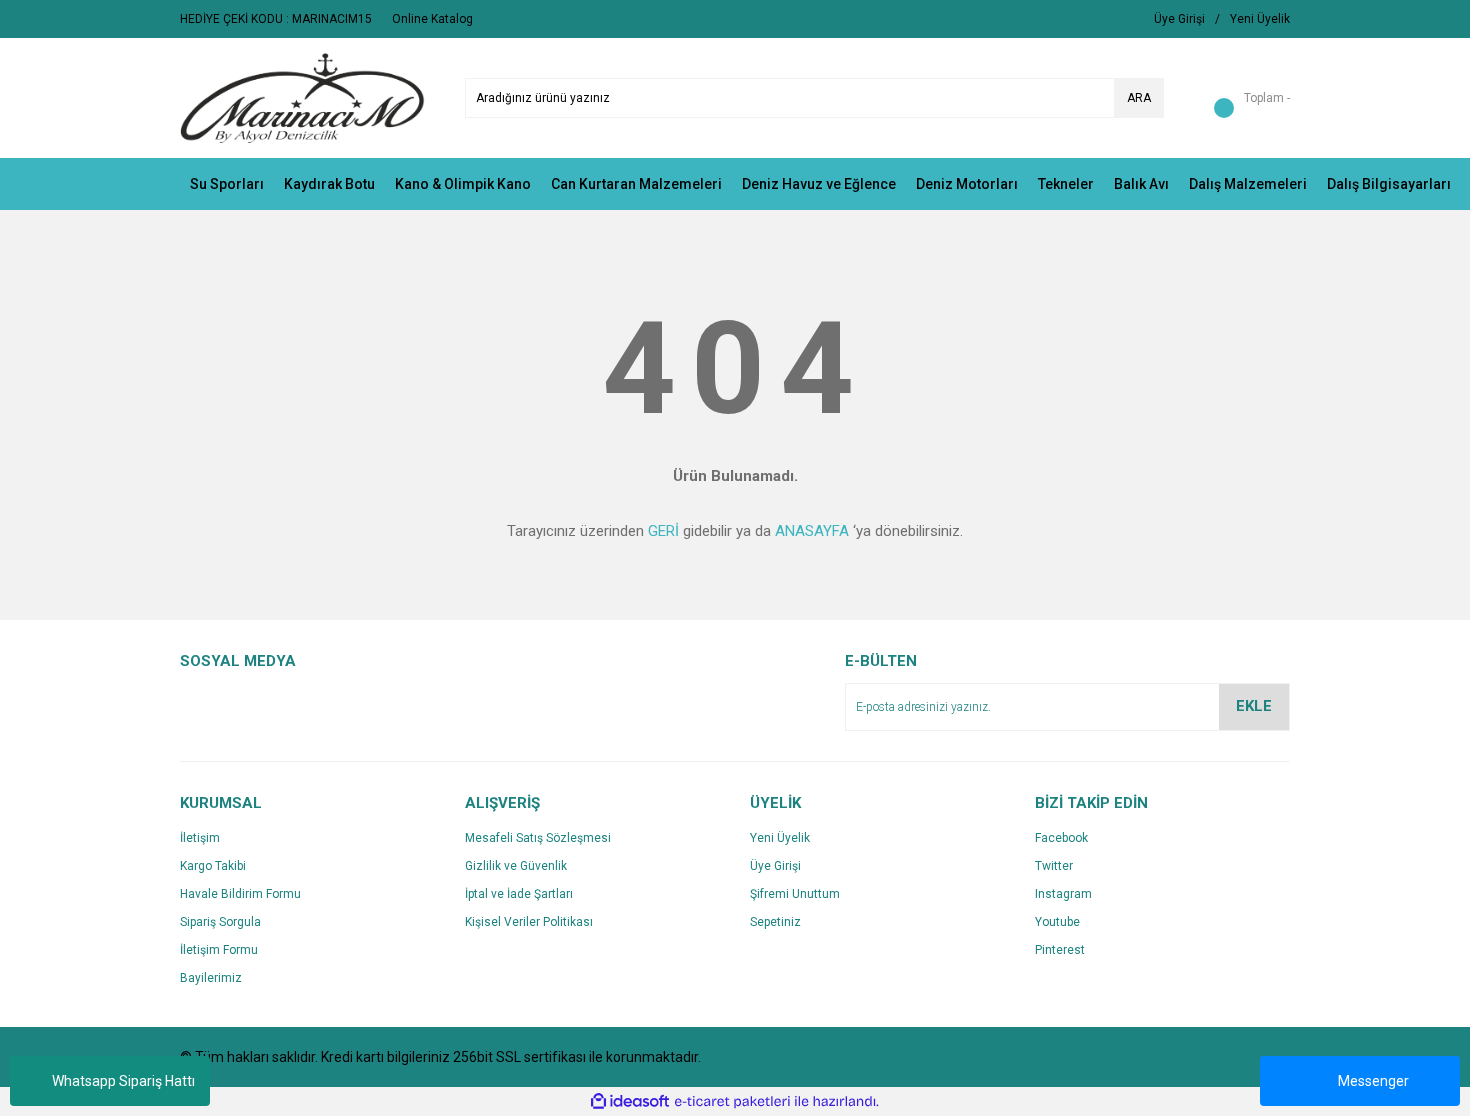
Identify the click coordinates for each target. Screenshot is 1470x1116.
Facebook (1061, 838)
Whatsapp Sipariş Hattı (123, 1081)
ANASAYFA (812, 531)
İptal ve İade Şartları (519, 894)
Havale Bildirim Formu (240, 894)
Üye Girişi (775, 866)
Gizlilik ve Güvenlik (516, 866)
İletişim (200, 838)
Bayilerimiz (211, 978)
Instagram (1063, 894)
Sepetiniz (775, 922)
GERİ (663, 531)
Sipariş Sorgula (220, 922)
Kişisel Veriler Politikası (529, 922)
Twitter (1054, 866)
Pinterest (1060, 950)
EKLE (1254, 706)
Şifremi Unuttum (795, 894)
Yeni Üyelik (780, 838)
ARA (1139, 98)
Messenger (1373, 1081)
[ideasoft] (630, 1101)
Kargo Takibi (213, 866)
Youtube (1057, 922)
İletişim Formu (219, 950)
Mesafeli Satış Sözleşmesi (538, 838)
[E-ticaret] (732, 1102)
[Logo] (302, 97)
